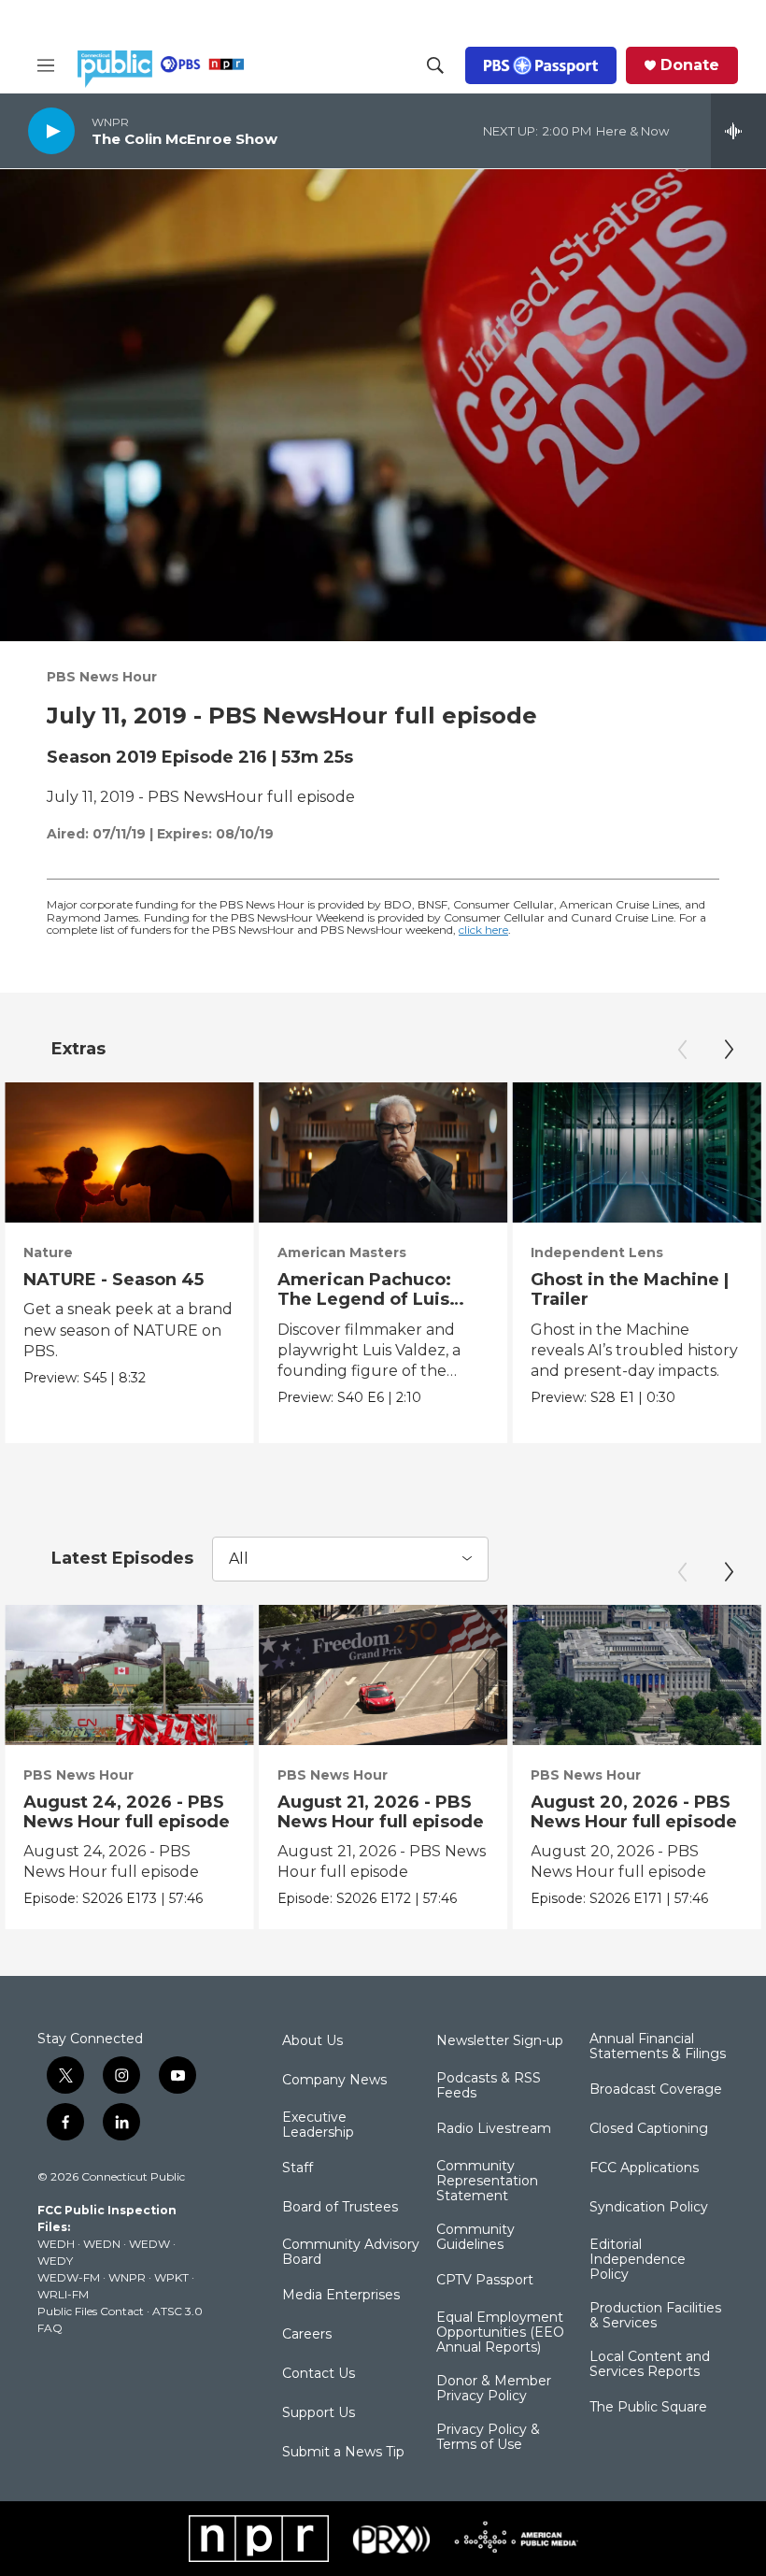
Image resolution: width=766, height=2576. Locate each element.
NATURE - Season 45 (113, 1280)
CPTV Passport (485, 2281)
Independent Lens (597, 1252)
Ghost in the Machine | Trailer (630, 1289)
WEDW (149, 2244)
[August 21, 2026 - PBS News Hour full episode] (383, 1675)
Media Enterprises (341, 2296)
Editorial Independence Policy (638, 2260)
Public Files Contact (91, 2311)
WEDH (56, 2244)
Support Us (319, 2413)
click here (483, 930)
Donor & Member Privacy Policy (494, 2389)
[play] (51, 130)
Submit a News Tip (343, 2453)
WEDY (55, 2261)
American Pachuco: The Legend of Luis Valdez (364, 1299)
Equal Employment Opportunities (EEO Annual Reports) (500, 2333)
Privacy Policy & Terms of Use (488, 2438)
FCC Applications (644, 2168)
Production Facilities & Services (655, 2316)
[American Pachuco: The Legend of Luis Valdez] (383, 1152)
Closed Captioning (649, 2129)
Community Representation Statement (487, 2182)
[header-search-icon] (435, 65)
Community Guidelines (475, 2238)
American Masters (342, 1252)
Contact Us (319, 2374)
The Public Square (648, 2408)
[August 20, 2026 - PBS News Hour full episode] (637, 1675)
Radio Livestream (494, 2129)
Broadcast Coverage (656, 2090)
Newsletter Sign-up (500, 2041)
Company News (334, 2081)
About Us (312, 2041)
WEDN (102, 2244)
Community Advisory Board (351, 2253)
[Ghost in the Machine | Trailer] (637, 1152)
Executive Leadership (318, 2125)
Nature (48, 1252)
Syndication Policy (649, 2208)
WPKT (171, 2277)
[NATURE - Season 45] (129, 1152)
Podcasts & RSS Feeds (489, 2086)
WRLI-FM (63, 2294)
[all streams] (738, 131)
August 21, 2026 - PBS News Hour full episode (381, 1812)
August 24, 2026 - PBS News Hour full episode (127, 1812)
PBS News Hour (102, 677)
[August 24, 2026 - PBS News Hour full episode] (129, 1675)
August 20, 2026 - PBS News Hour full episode (634, 1812)
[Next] (729, 1050)
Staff (298, 2168)
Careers (307, 2335)
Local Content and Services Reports (650, 2365)
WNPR (127, 2277)
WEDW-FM (69, 2277)
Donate (690, 65)
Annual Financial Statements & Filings (658, 2047)
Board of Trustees (340, 2208)
